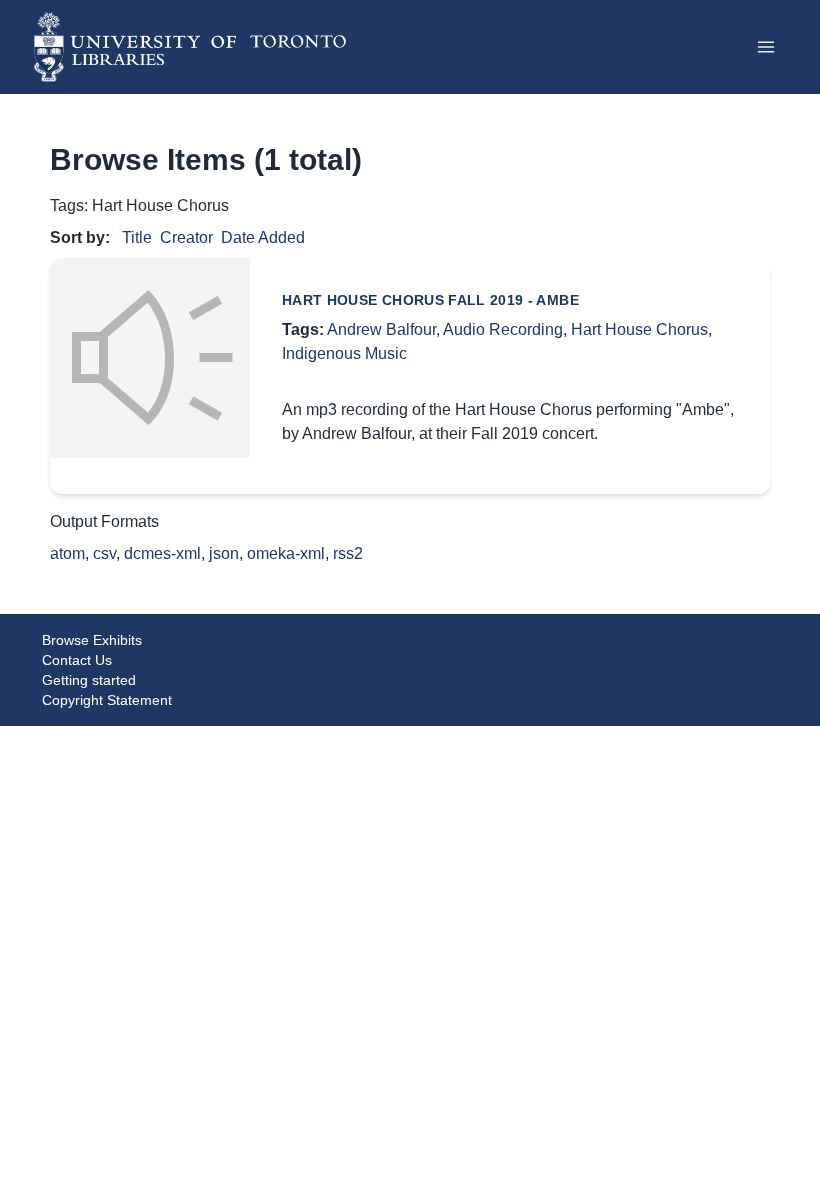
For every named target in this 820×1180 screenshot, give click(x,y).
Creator (186, 237)
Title (137, 237)
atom (67, 553)
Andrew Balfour (381, 329)
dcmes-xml (162, 553)
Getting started (89, 680)
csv (104, 553)
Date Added (263, 237)
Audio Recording (503, 329)
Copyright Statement (107, 700)
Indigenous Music (344, 353)
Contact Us (77, 660)
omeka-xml (286, 553)
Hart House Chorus (639, 329)
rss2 (348, 553)
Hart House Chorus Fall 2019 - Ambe (430, 300)
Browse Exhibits (92, 640)
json (224, 553)
